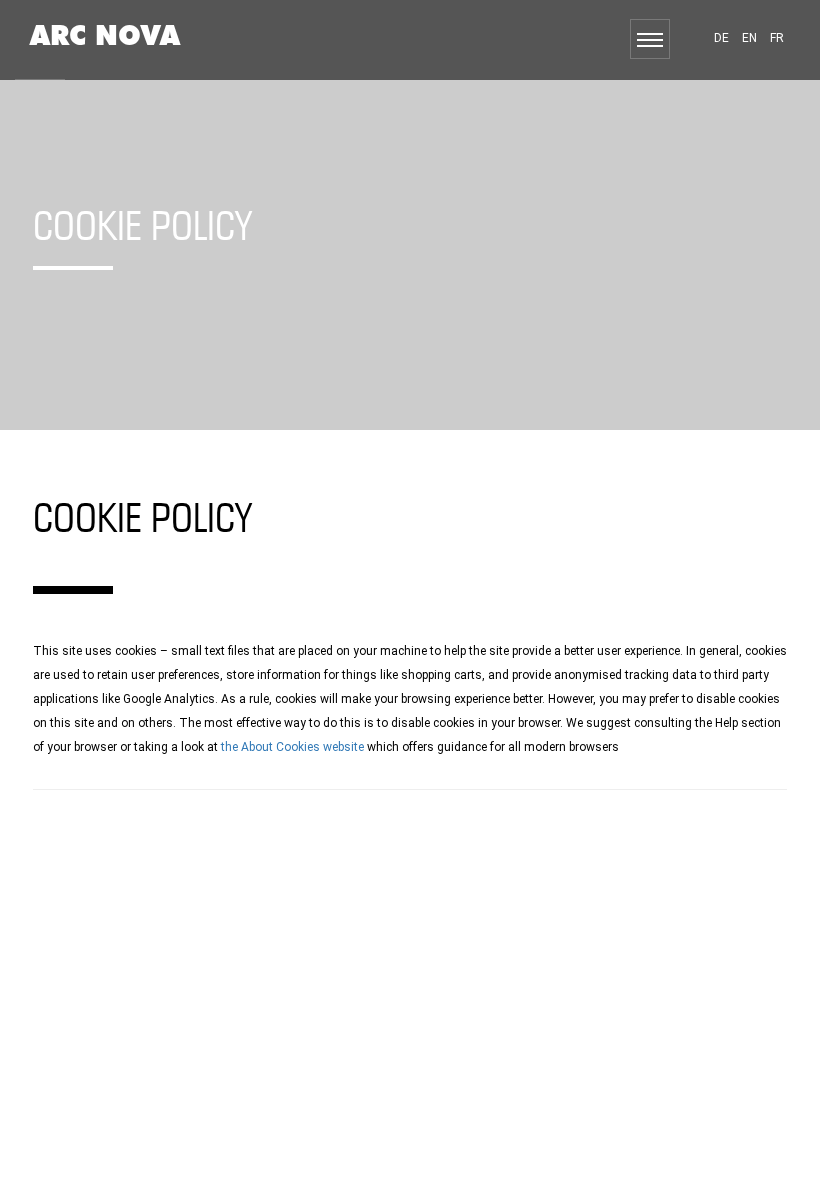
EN (749, 38)
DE (721, 38)
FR (777, 38)
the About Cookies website (292, 747)
